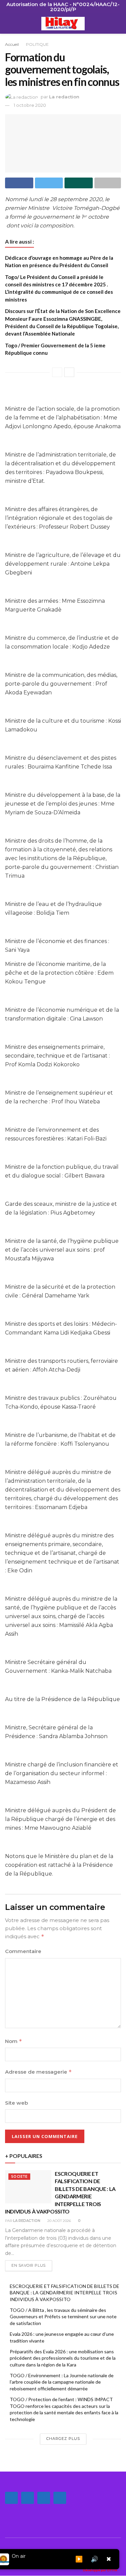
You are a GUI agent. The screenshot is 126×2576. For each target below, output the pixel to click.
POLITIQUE (37, 44)
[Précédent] (57, 372)
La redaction (64, 97)
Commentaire (23, 1951)
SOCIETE (19, 2177)
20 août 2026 (59, 2221)
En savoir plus (29, 2265)
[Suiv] (69, 372)
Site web (16, 2103)
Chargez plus (63, 2439)
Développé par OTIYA (100, 2570)
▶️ (79, 2559)
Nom (14, 2041)
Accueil (12, 44)
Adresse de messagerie (38, 2072)
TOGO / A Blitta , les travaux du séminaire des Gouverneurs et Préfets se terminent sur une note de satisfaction (63, 2317)
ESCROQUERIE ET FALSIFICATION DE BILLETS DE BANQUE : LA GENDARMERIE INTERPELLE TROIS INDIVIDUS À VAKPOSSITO (65, 2293)
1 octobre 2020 (30, 105)
